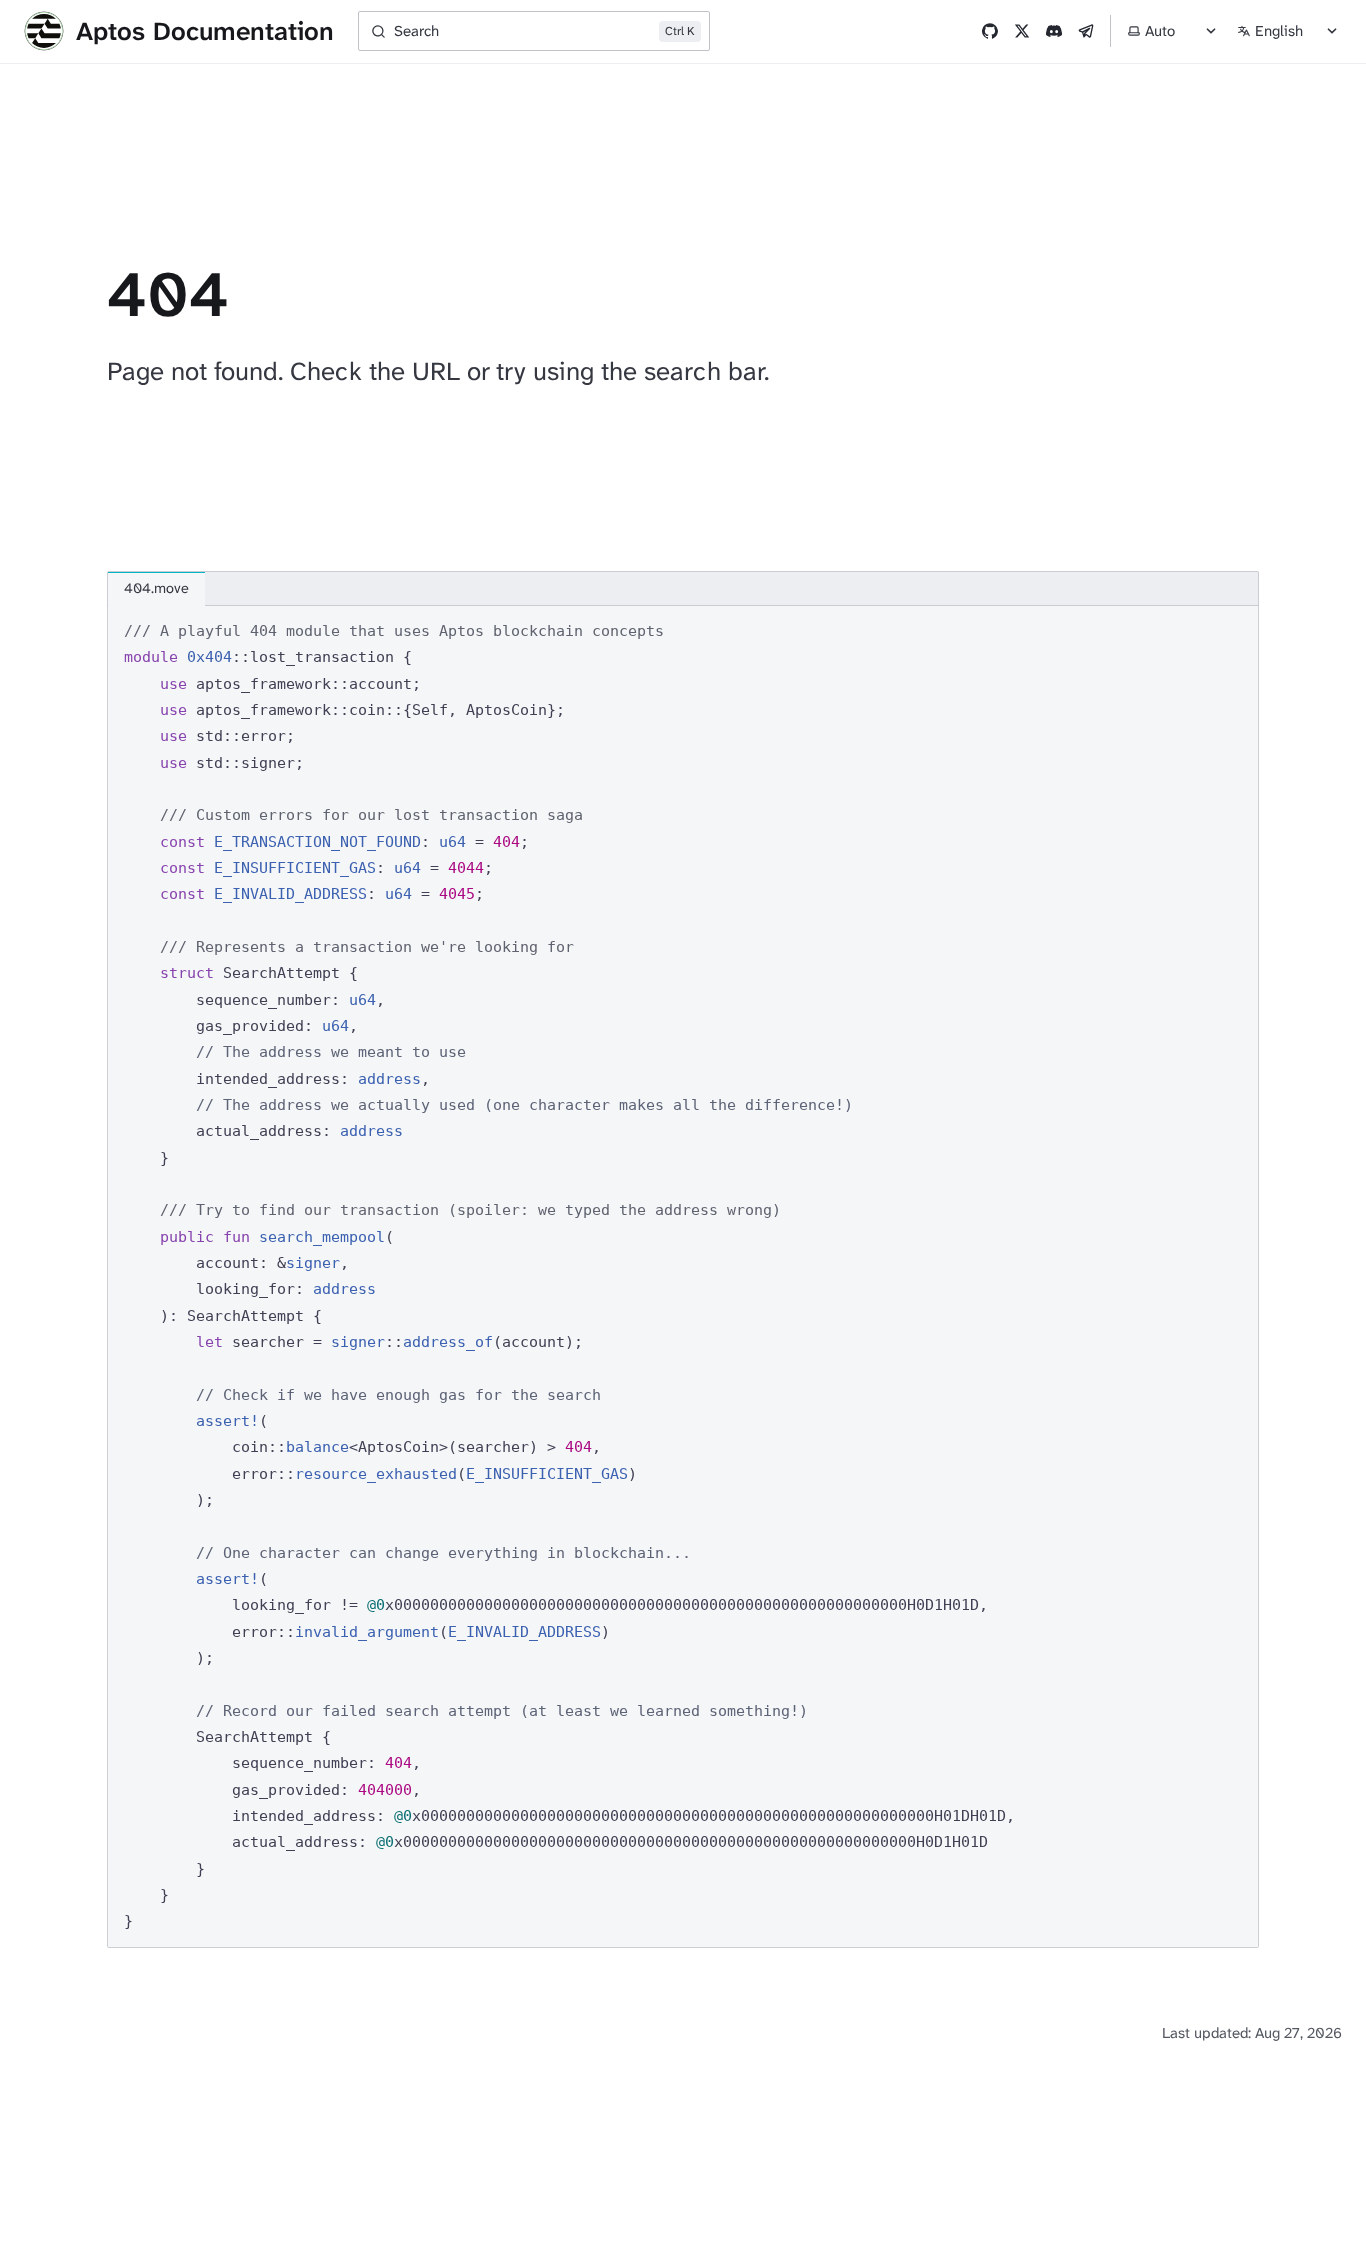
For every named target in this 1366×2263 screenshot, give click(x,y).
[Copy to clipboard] (1234, 629)
